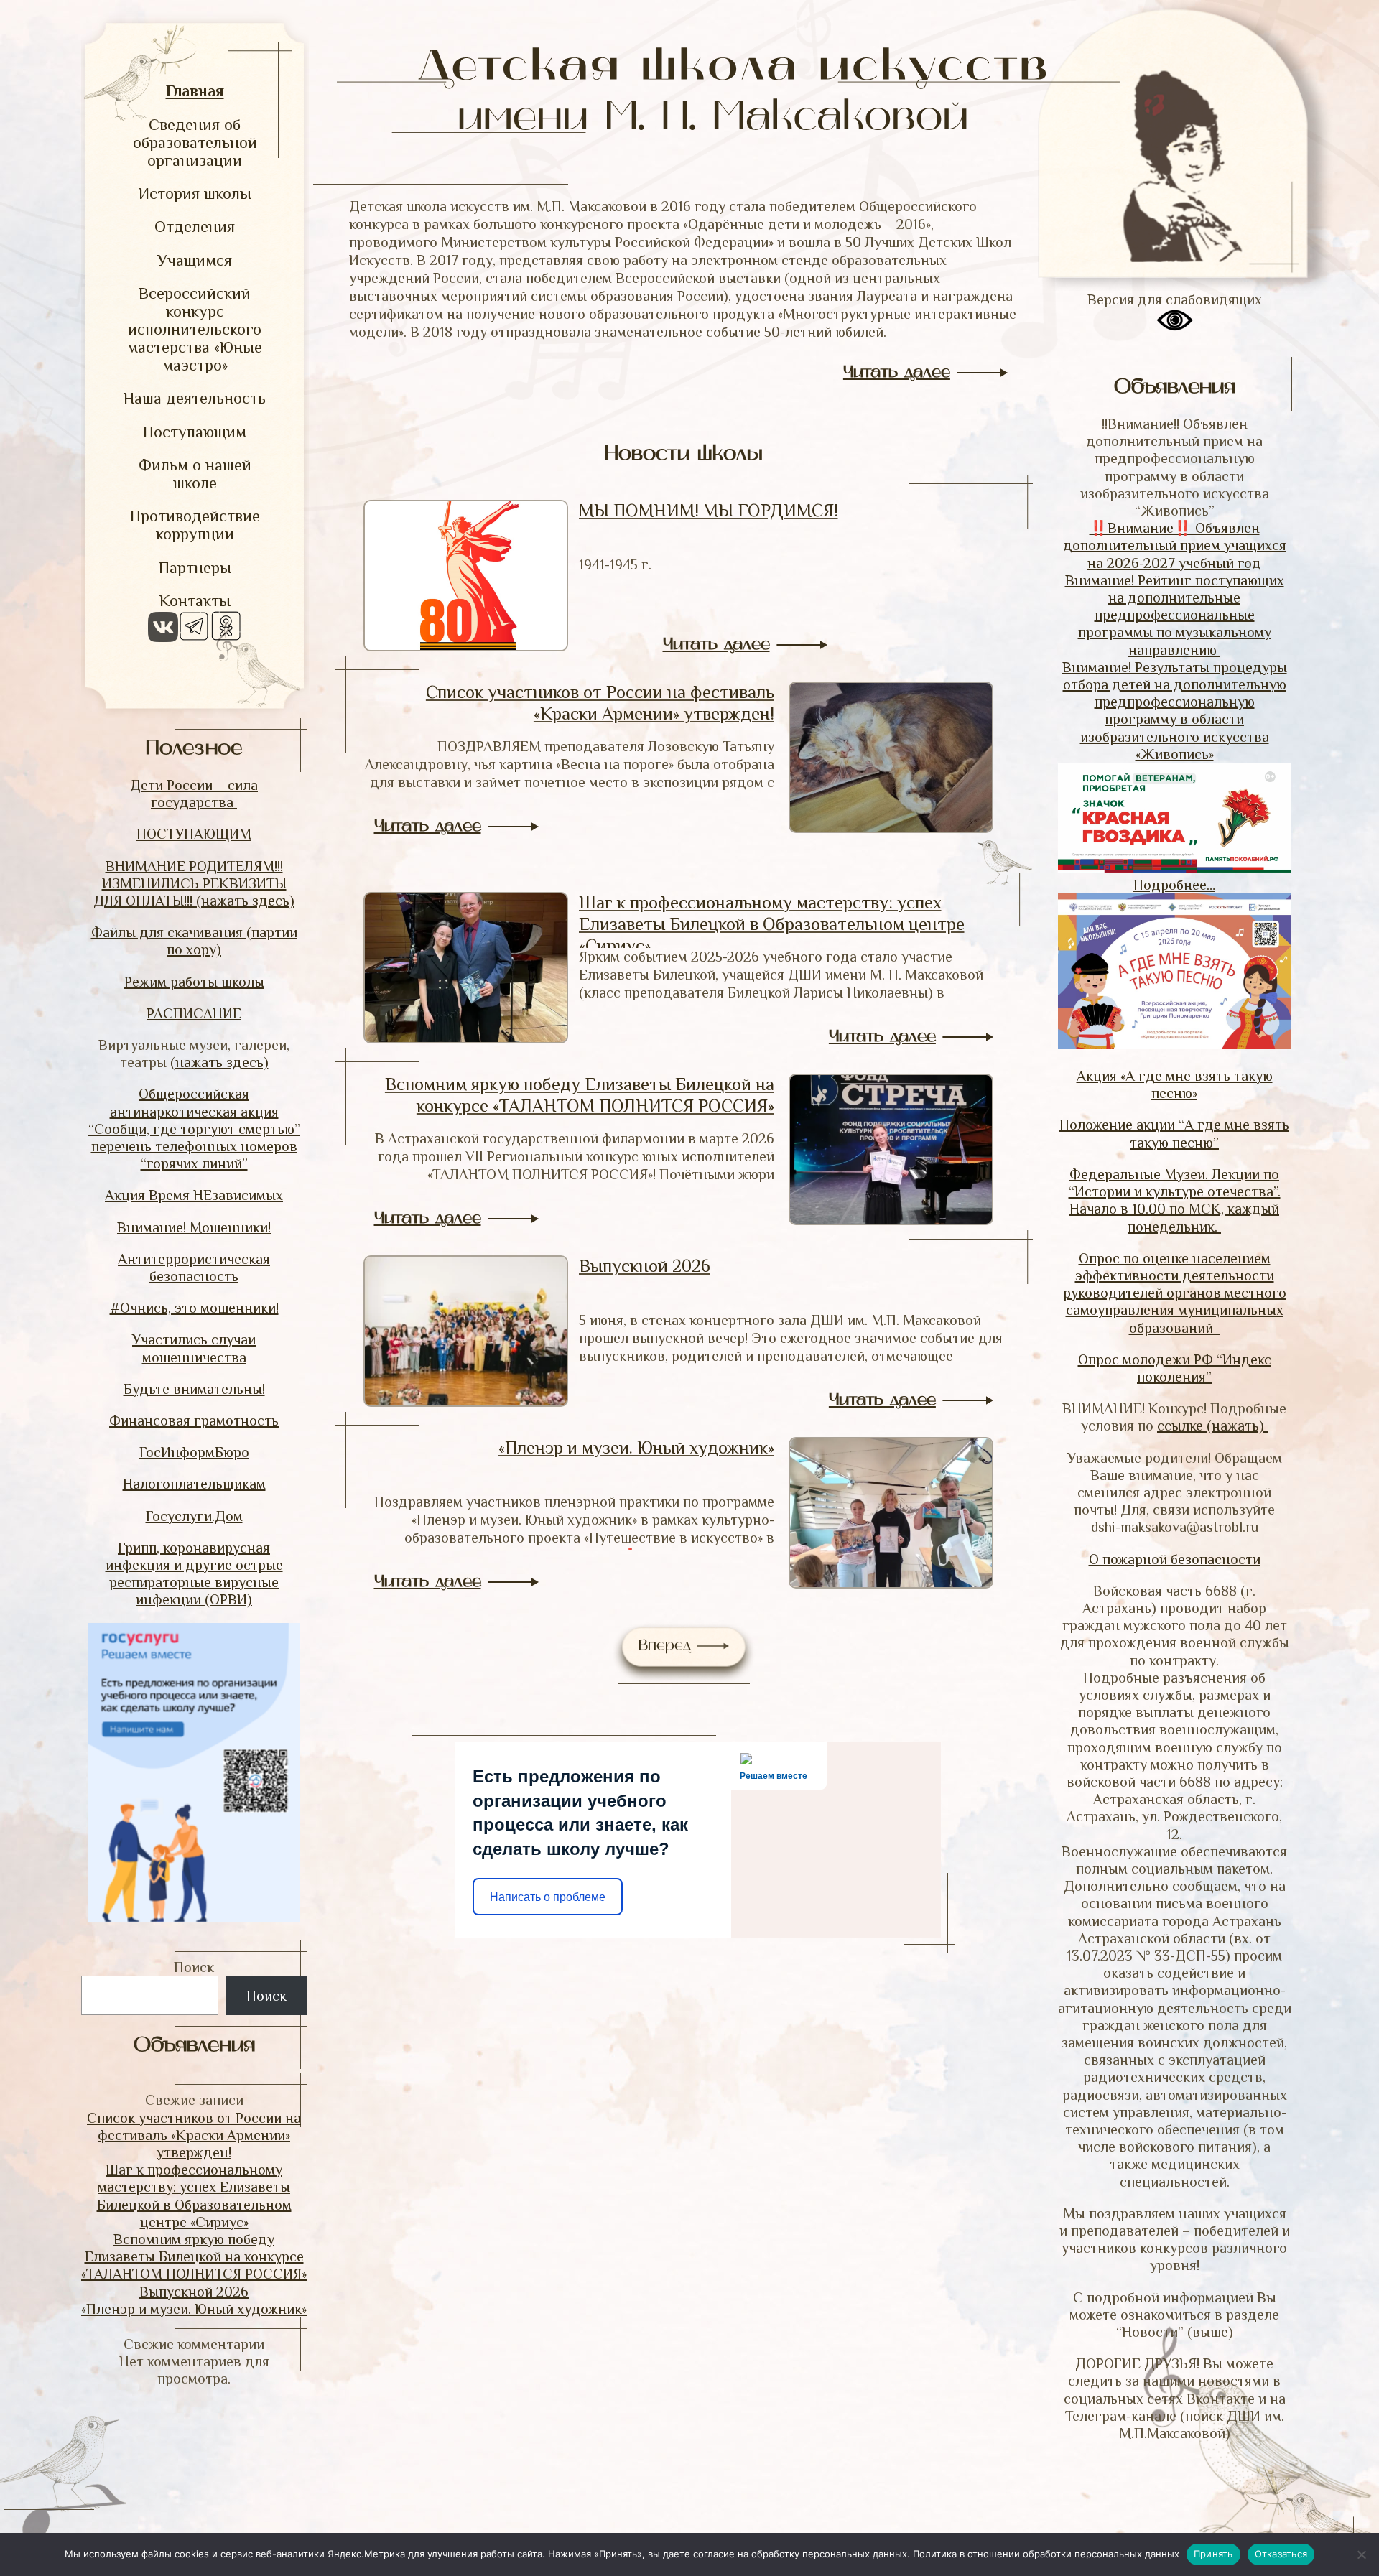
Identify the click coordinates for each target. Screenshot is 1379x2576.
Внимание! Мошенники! (194, 1227)
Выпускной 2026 (194, 2292)
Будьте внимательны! (194, 1389)
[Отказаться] (1361, 2554)
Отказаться (1281, 2554)
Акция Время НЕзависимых (194, 1195)
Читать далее (897, 373)
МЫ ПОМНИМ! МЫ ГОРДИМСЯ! (709, 510)
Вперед (668, 1646)
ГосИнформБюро (194, 1452)
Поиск (194, 1967)
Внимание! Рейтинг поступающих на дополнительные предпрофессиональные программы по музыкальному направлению (1175, 615)
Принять (1213, 2554)
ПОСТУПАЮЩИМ (194, 834)
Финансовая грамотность (194, 1420)
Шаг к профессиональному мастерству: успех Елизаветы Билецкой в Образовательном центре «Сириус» (772, 924)
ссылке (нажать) (1212, 1426)
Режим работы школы (194, 982)
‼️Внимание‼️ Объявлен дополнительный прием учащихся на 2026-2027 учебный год (1175, 545)
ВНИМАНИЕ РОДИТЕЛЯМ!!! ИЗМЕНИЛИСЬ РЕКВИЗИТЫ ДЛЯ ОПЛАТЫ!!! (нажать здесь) (194, 883)
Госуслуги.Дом (194, 1516)
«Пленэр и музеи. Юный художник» (194, 2309)
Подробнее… (1174, 885)
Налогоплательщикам (194, 1484)
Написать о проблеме (548, 1897)
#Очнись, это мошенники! (194, 1308)
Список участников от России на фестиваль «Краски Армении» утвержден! (194, 2135)
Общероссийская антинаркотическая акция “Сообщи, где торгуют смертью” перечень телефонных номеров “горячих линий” (194, 1129)
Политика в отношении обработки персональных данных (1046, 2554)
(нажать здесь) (219, 1062)
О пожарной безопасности (1175, 1559)
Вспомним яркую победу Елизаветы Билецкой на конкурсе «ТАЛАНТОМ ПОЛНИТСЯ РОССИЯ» (194, 2256)
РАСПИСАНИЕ (194, 1013)
